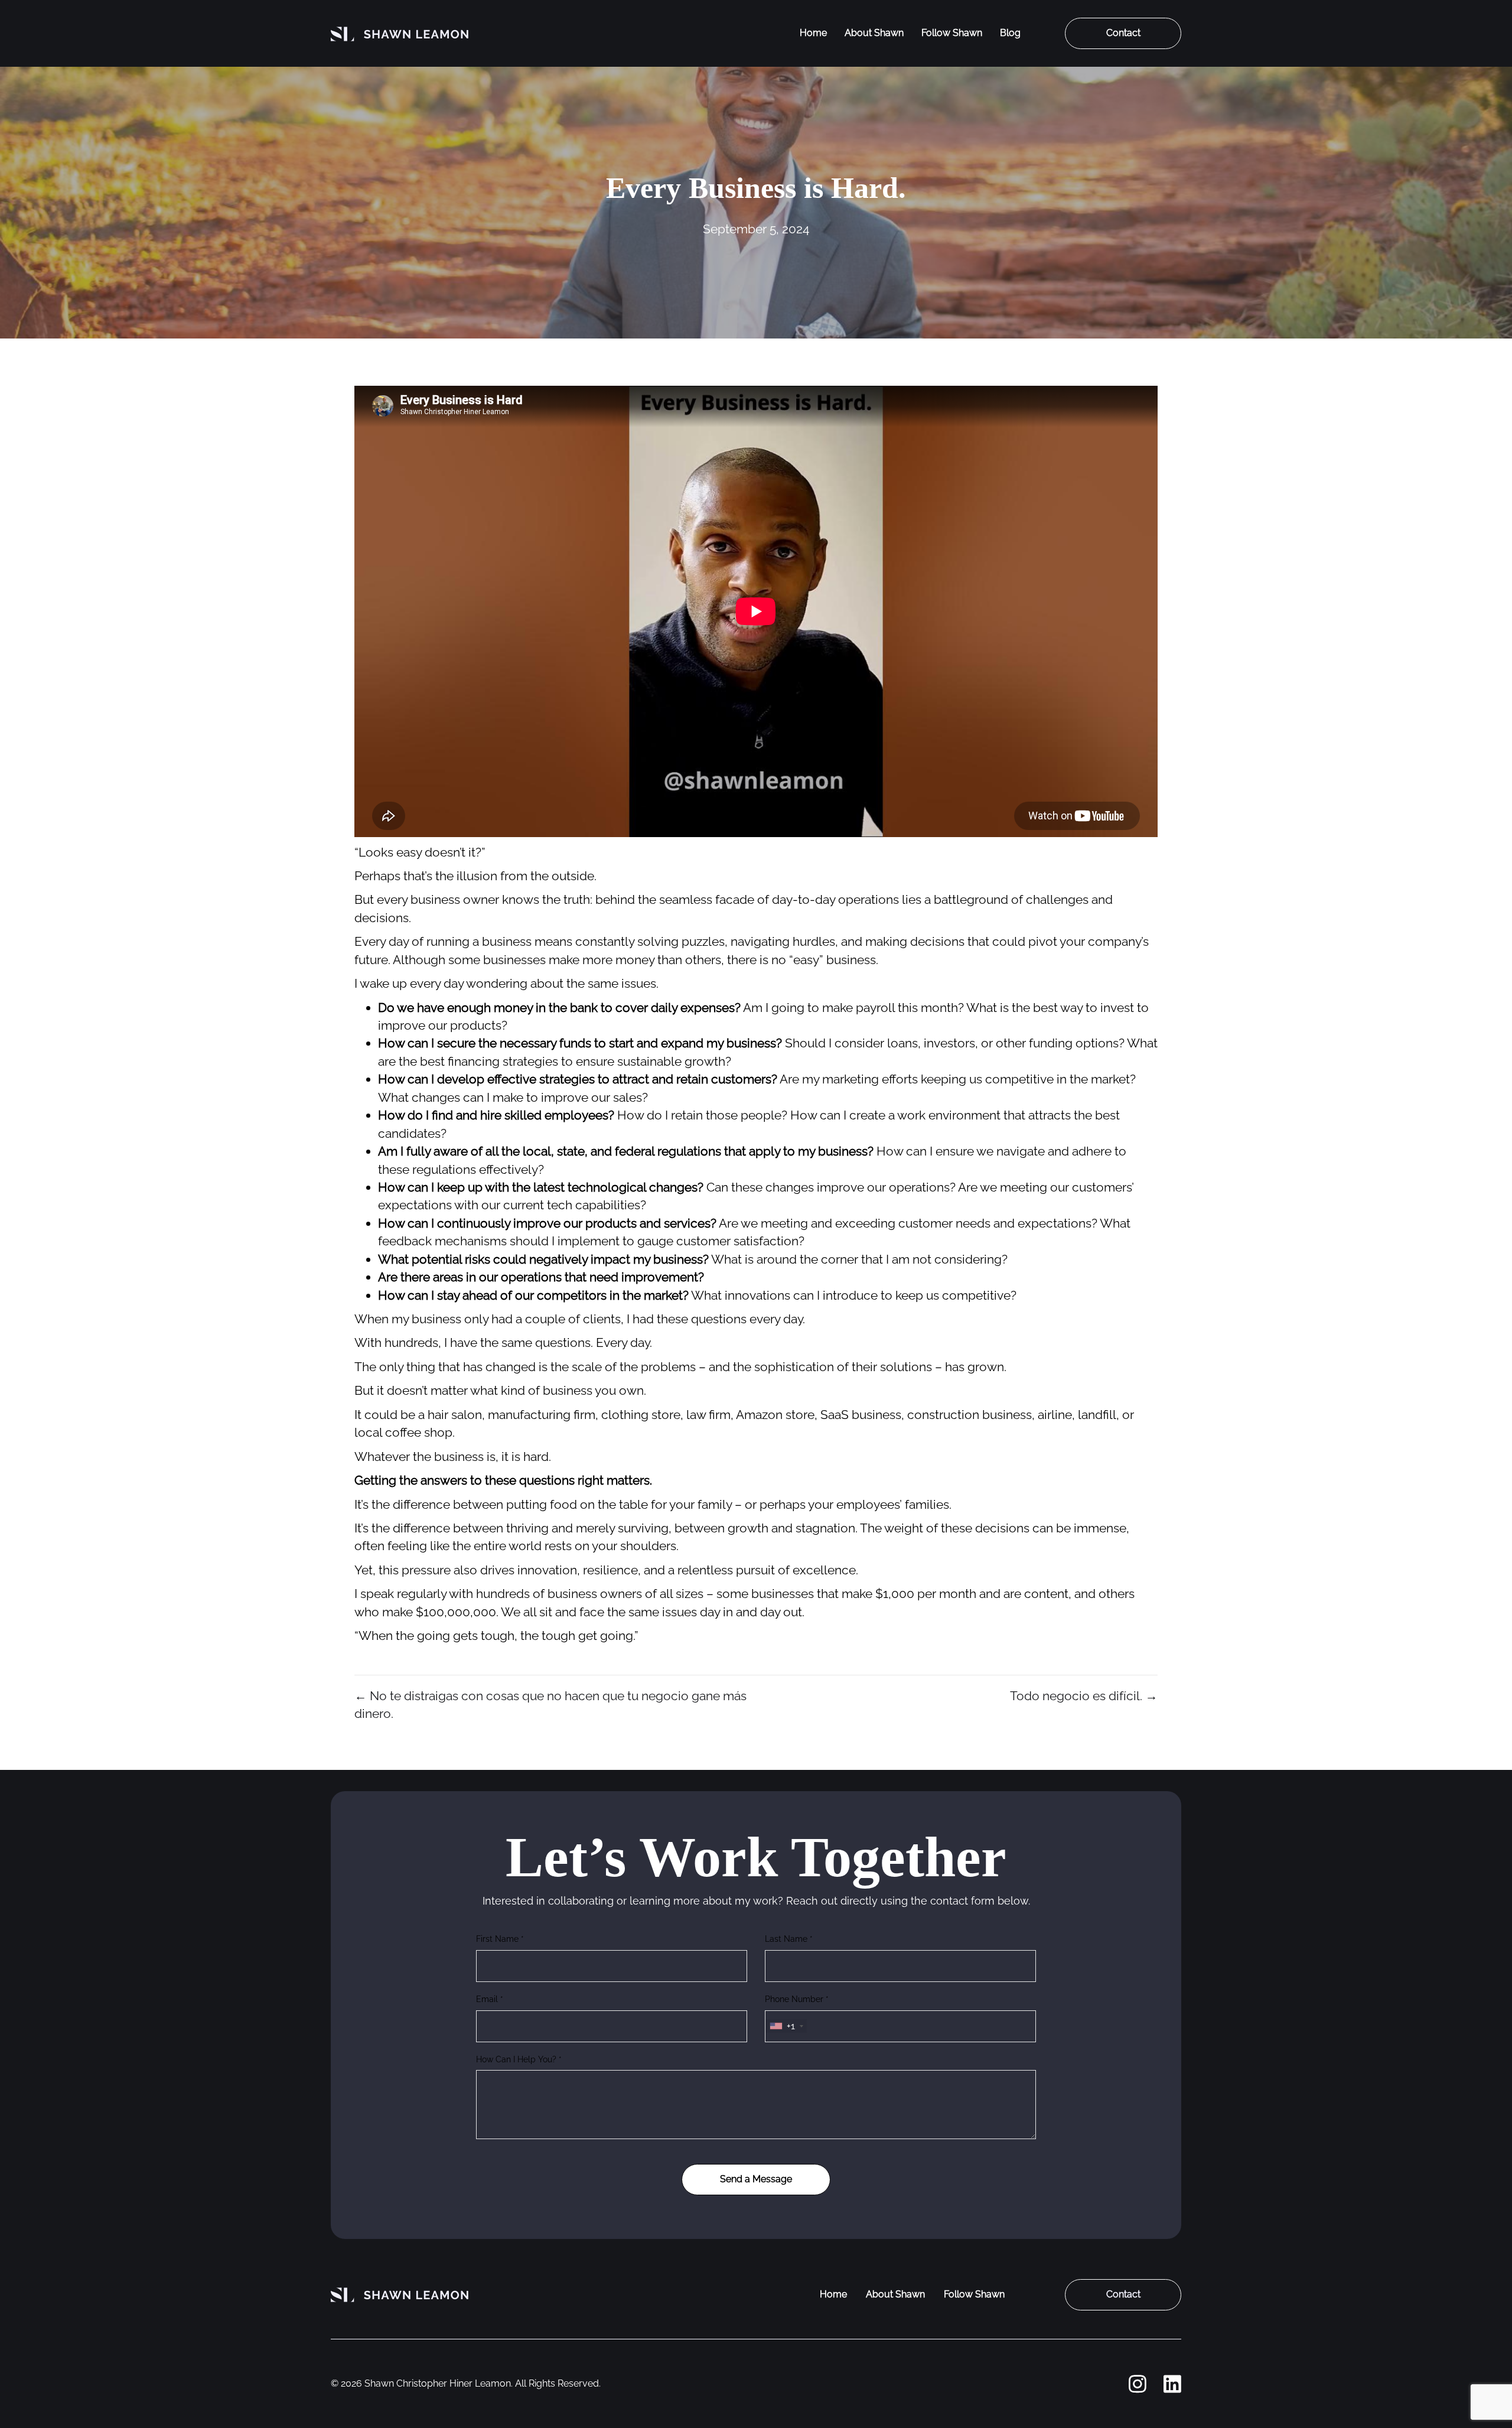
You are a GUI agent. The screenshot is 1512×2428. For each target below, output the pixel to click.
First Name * (500, 1939)
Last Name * (789, 1939)
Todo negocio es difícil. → (1084, 1696)
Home (813, 33)
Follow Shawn (952, 33)
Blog (1010, 33)
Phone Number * (797, 1999)
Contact (1123, 33)
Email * (490, 1999)
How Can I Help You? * (519, 2059)
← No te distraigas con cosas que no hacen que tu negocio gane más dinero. (550, 1705)
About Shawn (874, 33)
